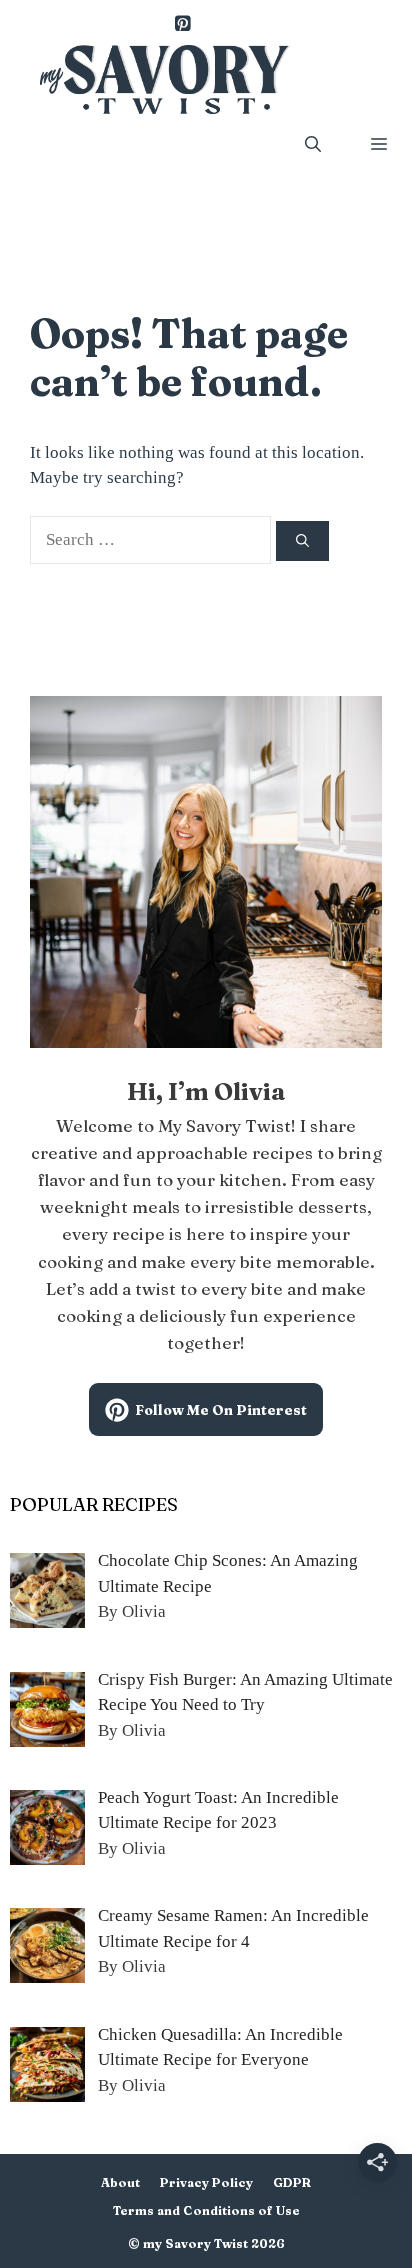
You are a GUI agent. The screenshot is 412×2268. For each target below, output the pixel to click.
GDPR (292, 2182)
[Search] (302, 541)
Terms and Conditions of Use (206, 2210)
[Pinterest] (182, 25)
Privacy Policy (206, 2182)
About (120, 2182)
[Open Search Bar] (313, 144)
